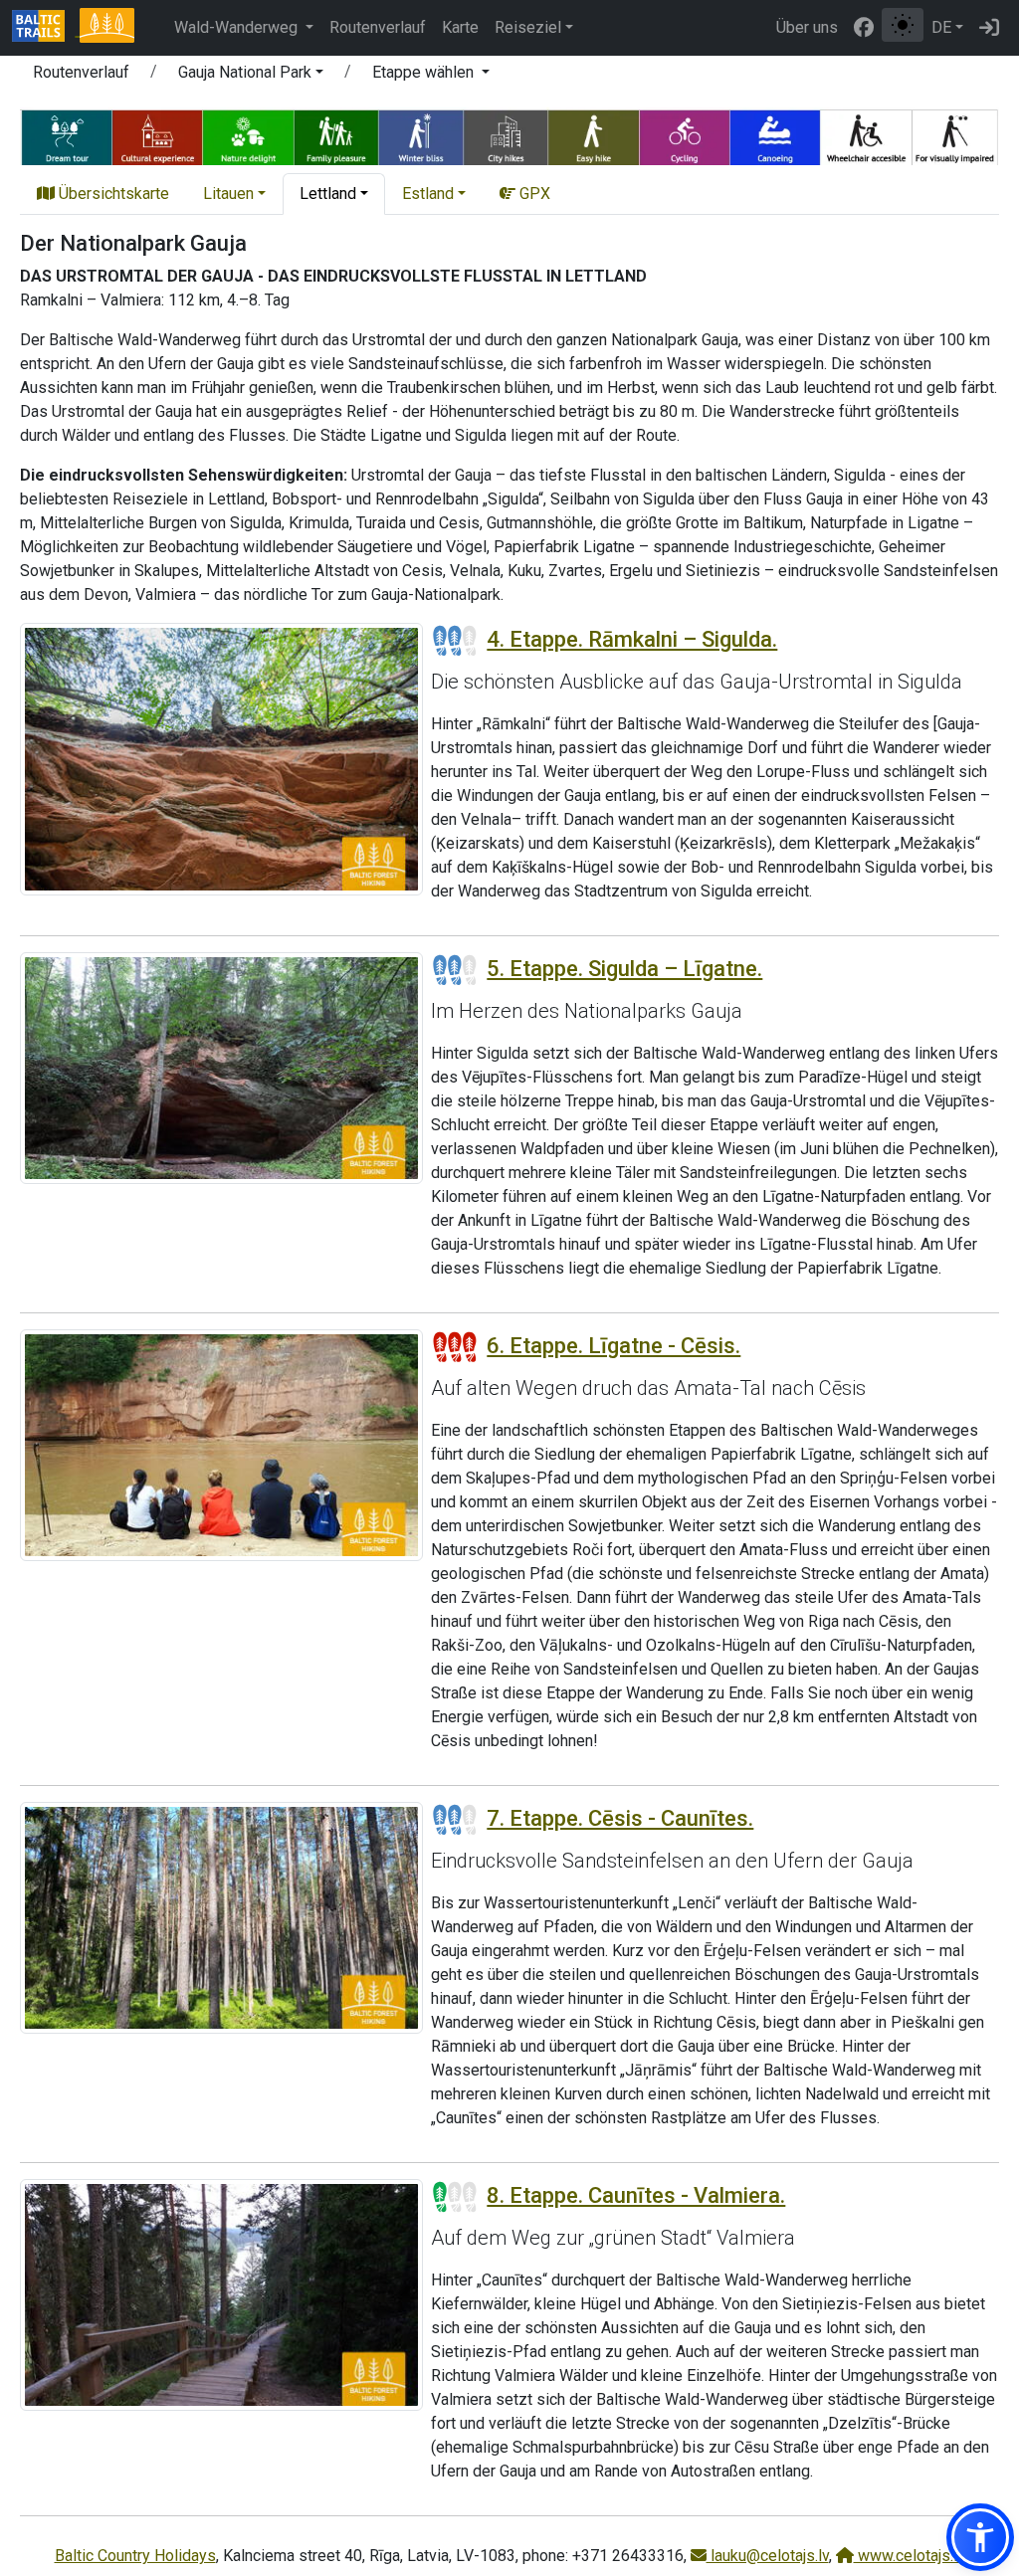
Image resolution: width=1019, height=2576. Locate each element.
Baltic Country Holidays (135, 2556)
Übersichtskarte (112, 194)
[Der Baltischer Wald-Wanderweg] (106, 28)
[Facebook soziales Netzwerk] (864, 28)
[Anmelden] (989, 28)
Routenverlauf (378, 27)
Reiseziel (528, 27)
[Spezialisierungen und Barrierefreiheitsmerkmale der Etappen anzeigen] (509, 135)
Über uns (807, 27)
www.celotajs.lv (910, 2556)
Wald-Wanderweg (238, 27)
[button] (251, 76)
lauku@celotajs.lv (768, 2556)
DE (941, 27)
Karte (460, 27)
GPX (533, 194)
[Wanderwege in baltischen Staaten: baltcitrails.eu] (46, 28)
